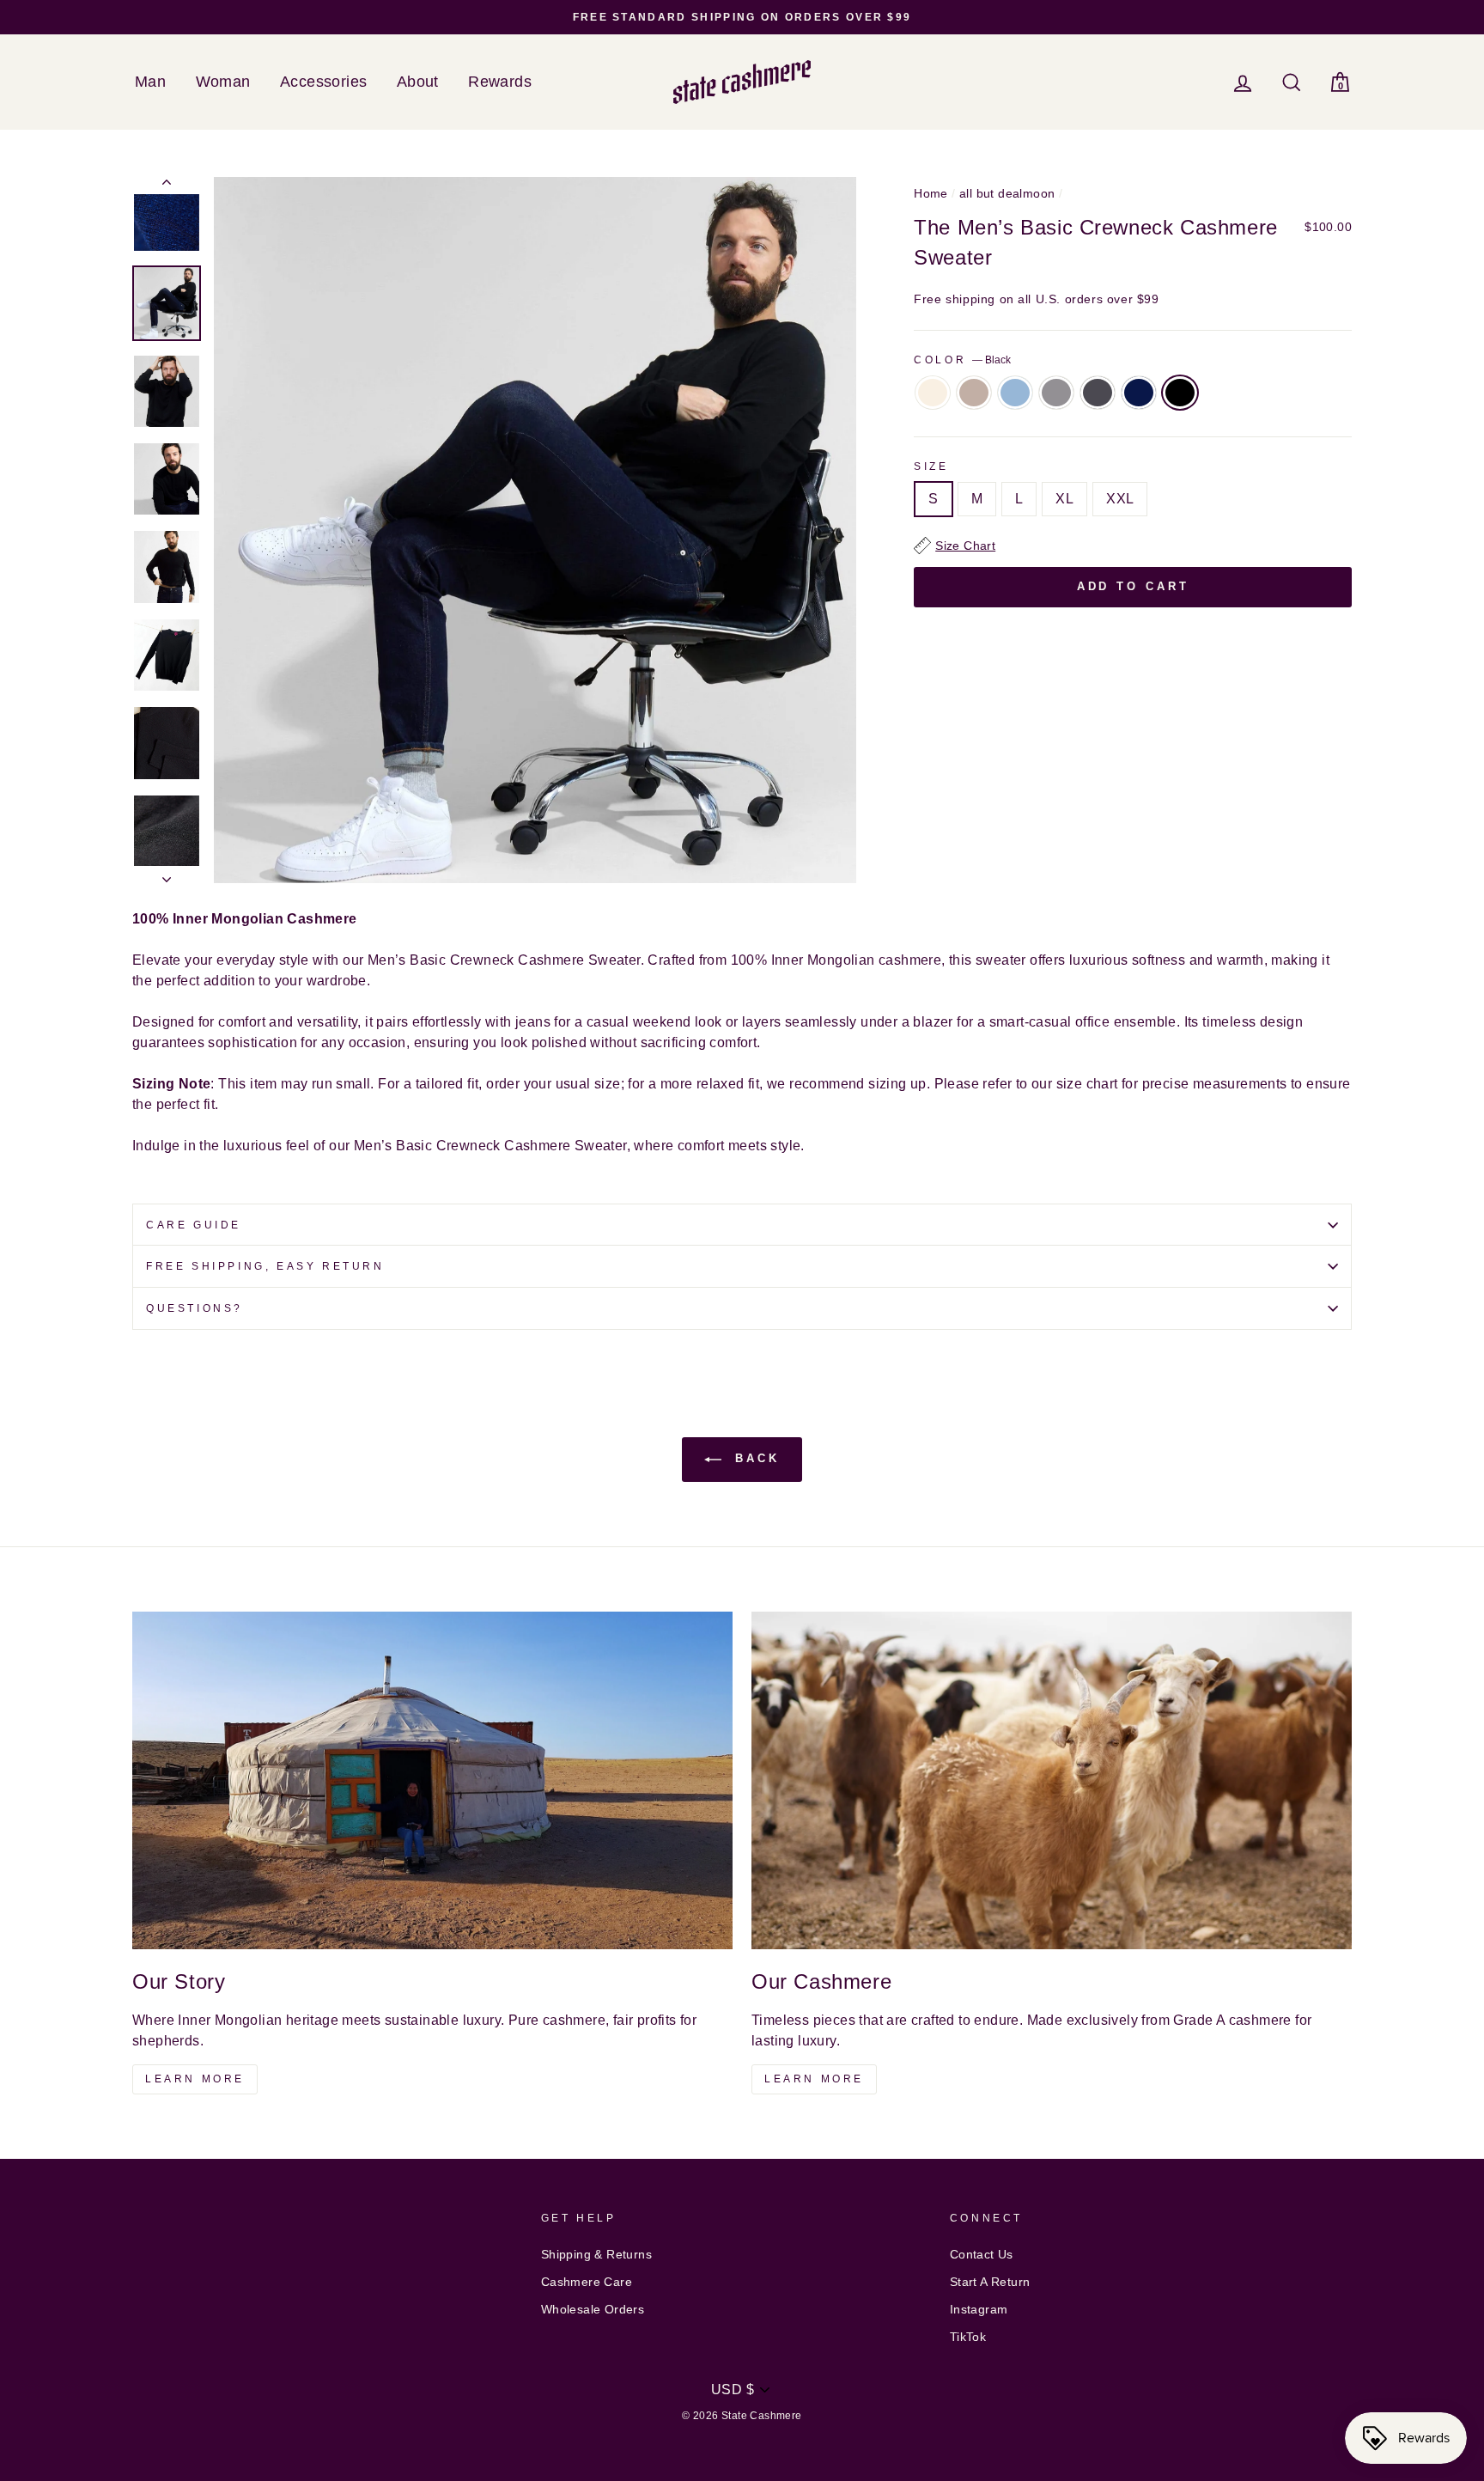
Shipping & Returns (596, 2255)
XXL (1120, 499)
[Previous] (167, 186)
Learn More (195, 2079)
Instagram (979, 2310)
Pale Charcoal (1056, 393)
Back (754, 1459)
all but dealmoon (1007, 194)
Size (931, 466)
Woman (223, 82)
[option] (742, 17)
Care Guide (194, 1225)
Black (1180, 393)
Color (962, 360)
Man (150, 82)
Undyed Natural (974, 393)
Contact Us (982, 2255)
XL (1064, 499)
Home (931, 194)
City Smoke (1098, 393)
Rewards (500, 82)
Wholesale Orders (593, 2310)
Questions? (195, 1308)
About (418, 82)
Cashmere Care (587, 2282)
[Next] (167, 875)
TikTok (968, 2337)
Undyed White (933, 393)
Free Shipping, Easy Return (265, 1266)
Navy (1139, 393)
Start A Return (990, 2282)
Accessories (323, 82)
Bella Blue (1015, 393)
